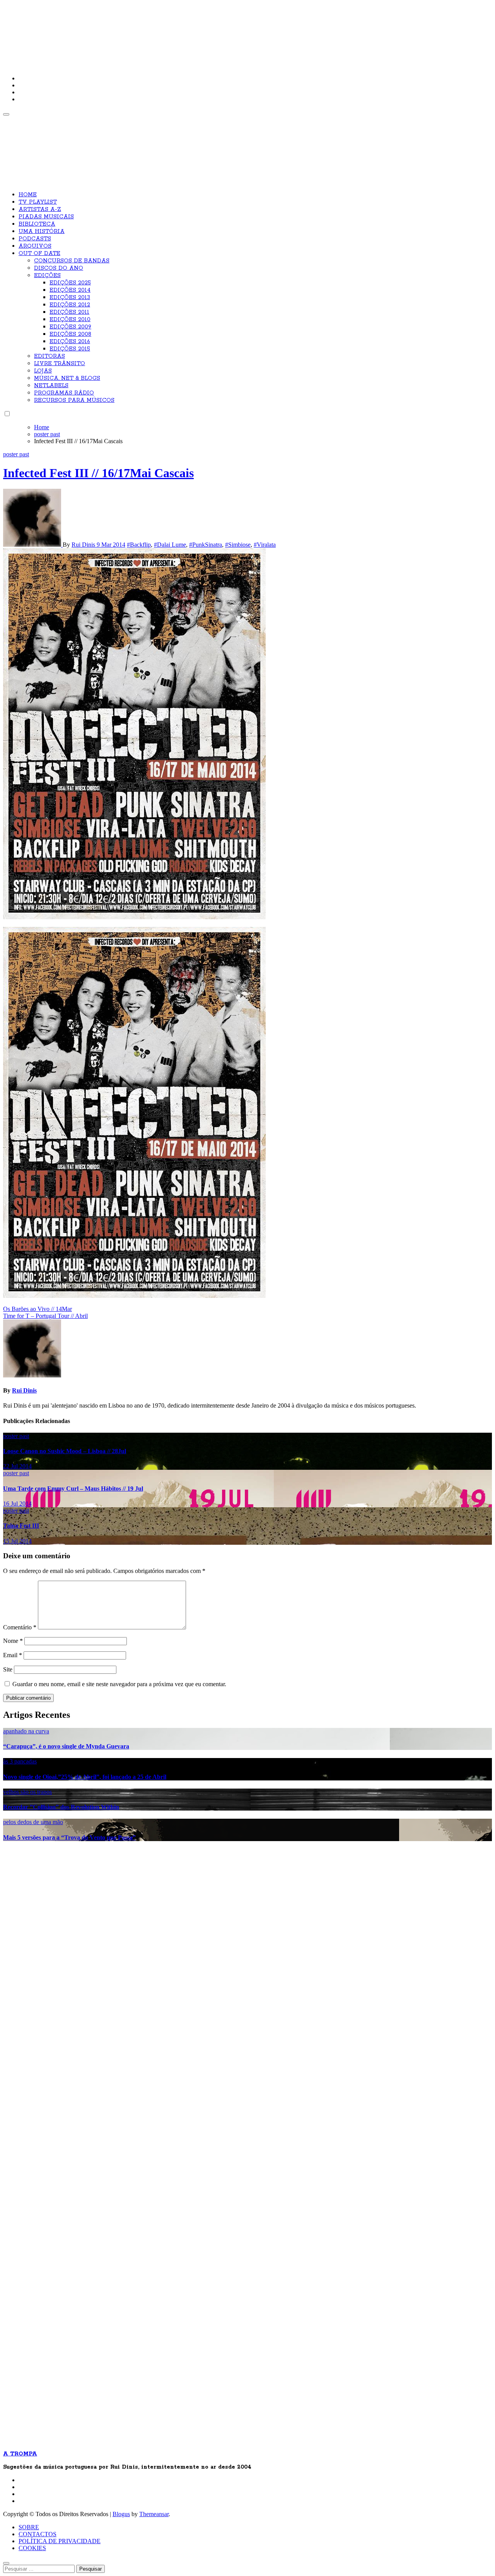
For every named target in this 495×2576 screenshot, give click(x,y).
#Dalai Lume (170, 545)
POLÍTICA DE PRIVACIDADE (60, 2541)
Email (13, 1655)
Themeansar (154, 2514)
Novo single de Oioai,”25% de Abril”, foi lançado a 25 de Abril (85, 1777)
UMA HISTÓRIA (42, 231)
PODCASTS (35, 239)
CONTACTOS (38, 2534)
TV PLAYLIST (38, 202)
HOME (28, 195)
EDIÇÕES (47, 275)
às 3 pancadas (20, 1761)
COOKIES (32, 2548)
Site (8, 1669)
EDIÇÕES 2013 (70, 298)
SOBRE (29, 2527)
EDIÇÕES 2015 (70, 349)
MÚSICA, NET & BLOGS (67, 378)
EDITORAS (49, 356)
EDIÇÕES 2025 (70, 283)
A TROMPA (113, 31)
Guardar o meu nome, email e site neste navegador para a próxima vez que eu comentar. (119, 1684)
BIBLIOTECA (37, 224)
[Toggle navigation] (6, 114)
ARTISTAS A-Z (40, 209)
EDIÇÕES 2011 (69, 312)
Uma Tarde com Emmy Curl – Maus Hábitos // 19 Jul (73, 1489)
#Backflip (139, 545)
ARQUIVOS (35, 246)
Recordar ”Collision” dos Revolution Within (61, 1807)
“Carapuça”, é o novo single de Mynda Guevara (66, 1746)
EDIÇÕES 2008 (70, 334)
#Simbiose (238, 545)
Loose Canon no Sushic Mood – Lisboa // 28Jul (65, 1451)
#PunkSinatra (206, 545)
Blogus (121, 2514)
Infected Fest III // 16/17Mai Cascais (98, 473)
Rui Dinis (84, 545)
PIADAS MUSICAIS (46, 217)
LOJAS (43, 371)
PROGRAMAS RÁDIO (64, 393)
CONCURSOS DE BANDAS (72, 261)
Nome (13, 1641)
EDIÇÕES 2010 (70, 320)
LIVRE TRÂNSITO (60, 364)
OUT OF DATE (39, 253)
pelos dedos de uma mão (33, 1822)
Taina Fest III (21, 1526)
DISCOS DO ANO (59, 268)
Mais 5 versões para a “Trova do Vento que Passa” (69, 1837)
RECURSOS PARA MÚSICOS (74, 400)
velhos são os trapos (27, 1792)
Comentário (20, 1627)
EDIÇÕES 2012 (70, 305)
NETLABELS (51, 386)
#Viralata (265, 545)
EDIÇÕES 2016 (70, 342)
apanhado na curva (26, 1731)
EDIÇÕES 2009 (70, 327)
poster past (16, 454)
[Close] (6, 2563)
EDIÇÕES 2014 (70, 290)
